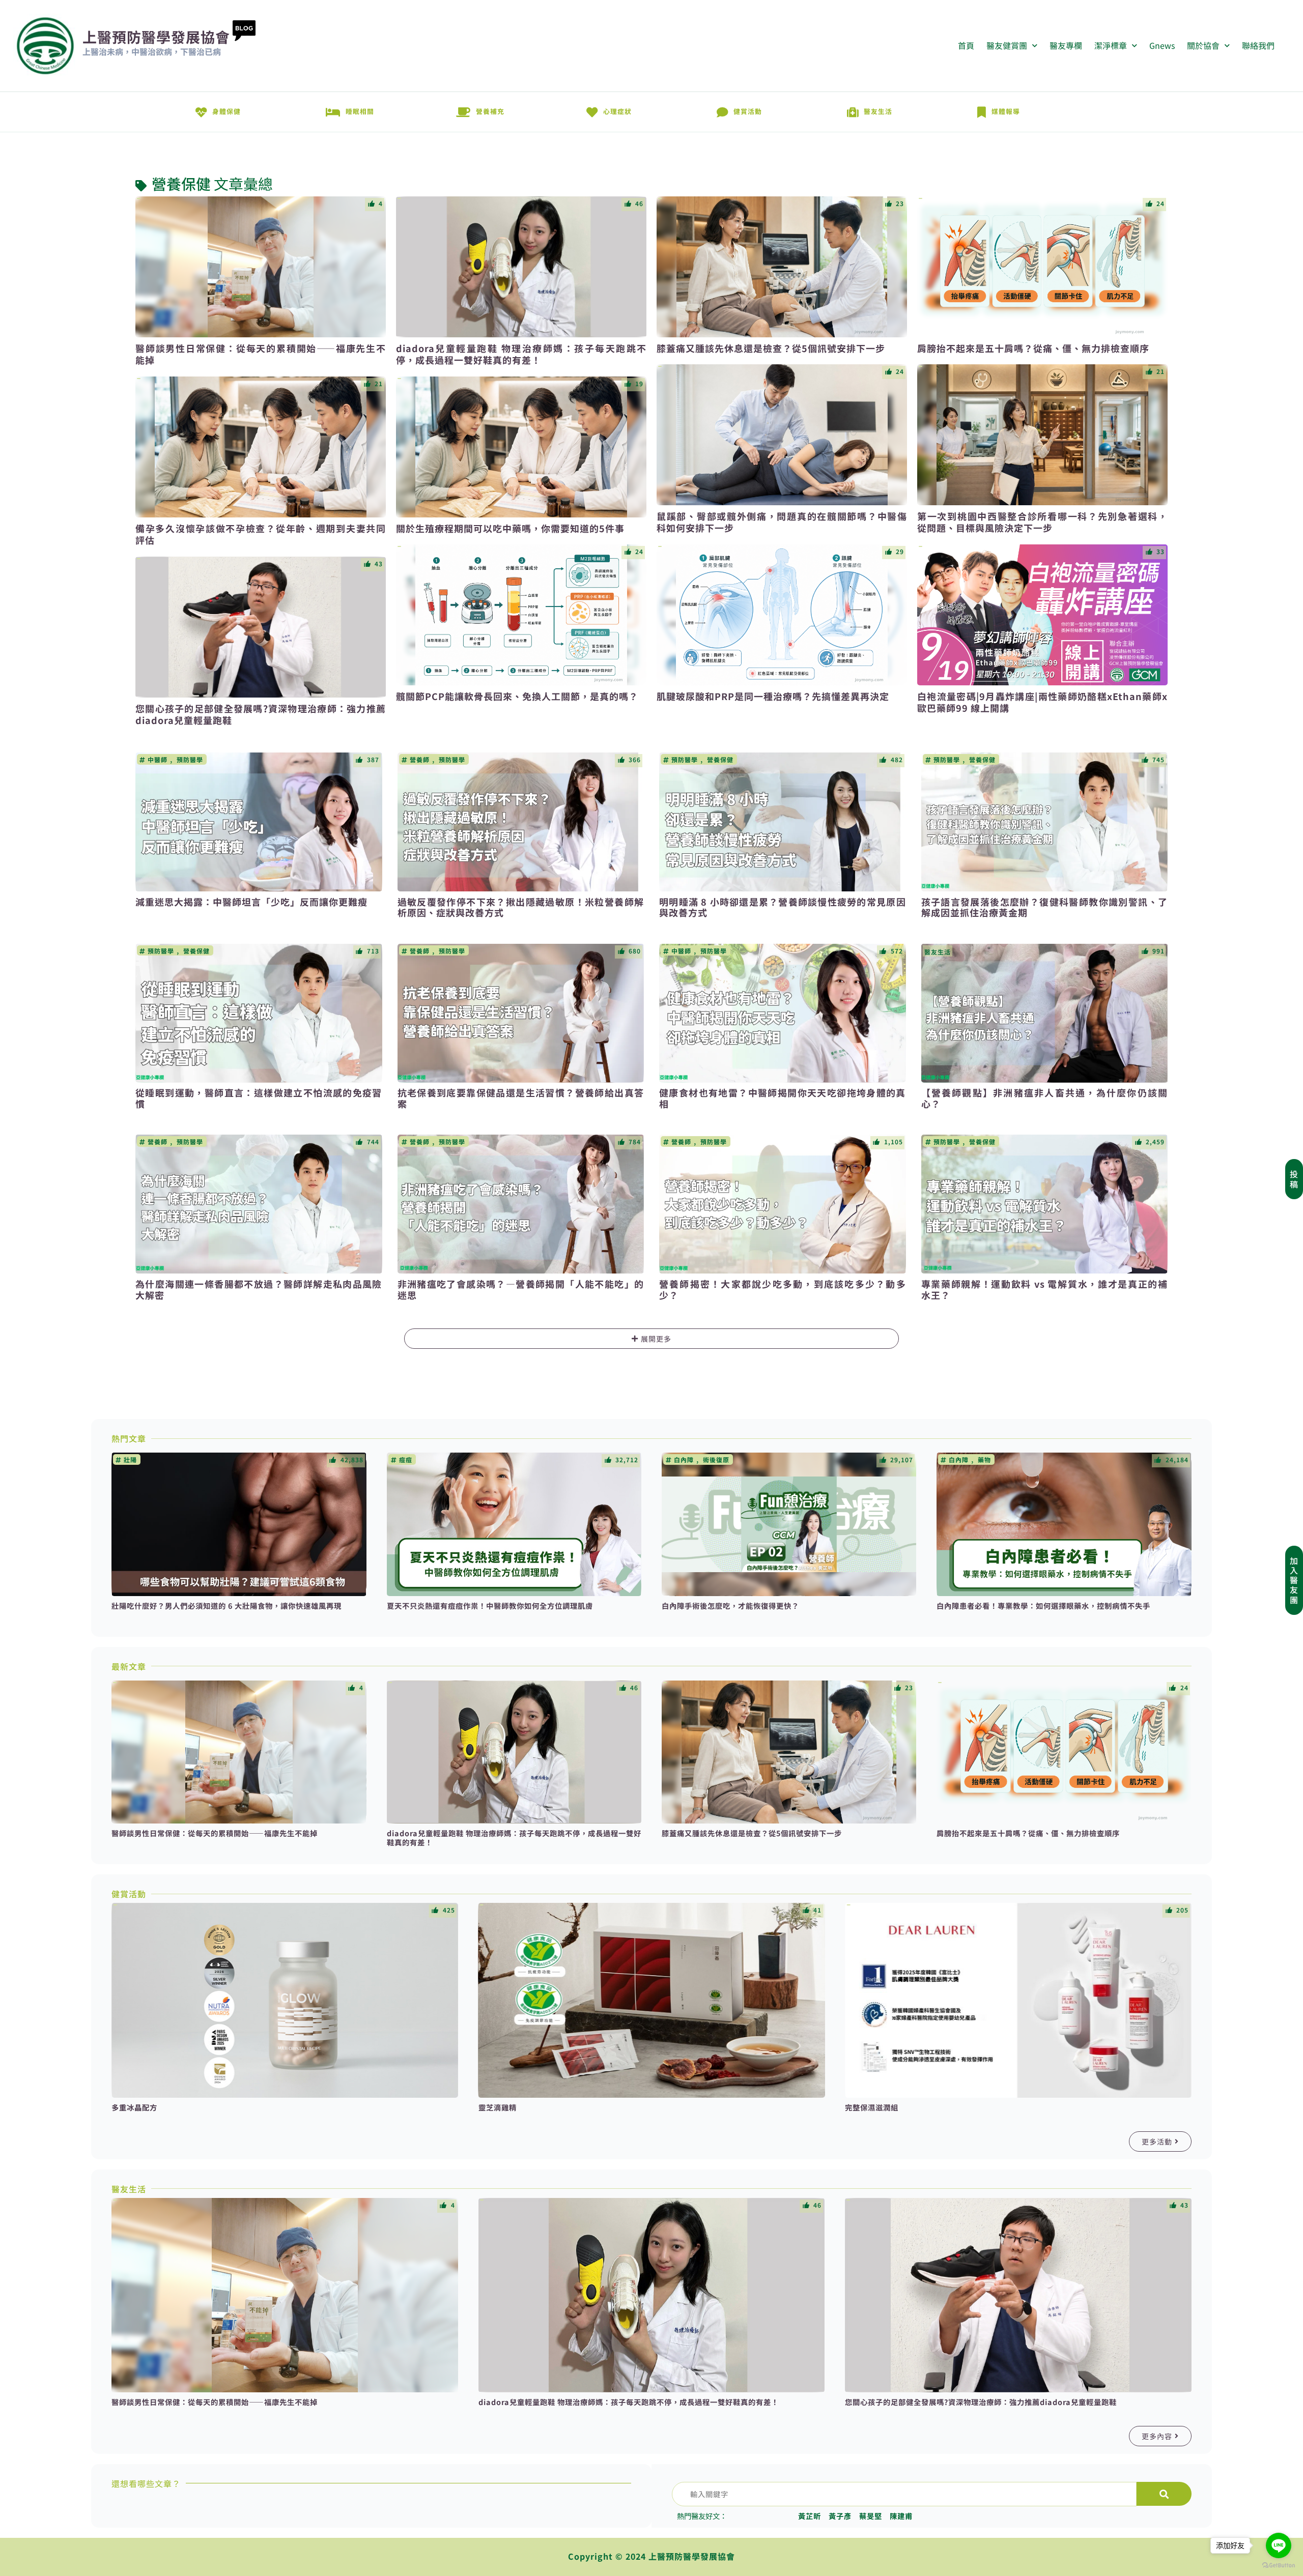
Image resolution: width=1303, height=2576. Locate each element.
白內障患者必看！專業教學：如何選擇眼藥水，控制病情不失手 (1043, 1605)
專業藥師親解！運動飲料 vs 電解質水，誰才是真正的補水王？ (1045, 1289)
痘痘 (406, 1460)
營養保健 (181, 184)
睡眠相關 (360, 111)
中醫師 (158, 760)
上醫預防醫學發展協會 (156, 37)
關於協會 (1203, 45)
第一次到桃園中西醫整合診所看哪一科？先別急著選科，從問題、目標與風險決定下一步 (1042, 522)
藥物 (984, 1460)
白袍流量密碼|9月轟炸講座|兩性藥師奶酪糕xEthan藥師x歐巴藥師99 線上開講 (1042, 702)
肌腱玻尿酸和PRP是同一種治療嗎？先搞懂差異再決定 (773, 696)
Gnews (1162, 45)
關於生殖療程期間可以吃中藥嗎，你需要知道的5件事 (510, 528)
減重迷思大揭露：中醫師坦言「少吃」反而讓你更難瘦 (251, 902)
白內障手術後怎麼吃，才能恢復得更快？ (730, 1605)
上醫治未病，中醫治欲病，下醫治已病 (152, 51)
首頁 (966, 45)
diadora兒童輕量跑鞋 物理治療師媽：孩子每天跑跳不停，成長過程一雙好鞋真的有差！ (521, 354)
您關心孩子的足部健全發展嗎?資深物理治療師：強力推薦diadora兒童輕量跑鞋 (261, 714)
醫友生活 (878, 111)
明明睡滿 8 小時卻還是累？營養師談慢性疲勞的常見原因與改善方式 (783, 907)
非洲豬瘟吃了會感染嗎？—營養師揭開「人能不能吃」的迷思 (521, 1289)
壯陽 (130, 1460)
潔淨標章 (1111, 45)
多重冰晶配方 (134, 2107)
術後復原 (716, 1460)
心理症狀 (617, 111)
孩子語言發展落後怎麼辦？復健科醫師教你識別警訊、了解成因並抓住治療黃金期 (1045, 907)
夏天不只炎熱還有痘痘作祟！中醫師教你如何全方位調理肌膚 (490, 1605)
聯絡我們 (1258, 45)
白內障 (684, 1460)
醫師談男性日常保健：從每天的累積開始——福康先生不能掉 (261, 354)
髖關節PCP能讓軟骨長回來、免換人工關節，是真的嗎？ (517, 696)
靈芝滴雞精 (498, 2107)
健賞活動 (748, 111)
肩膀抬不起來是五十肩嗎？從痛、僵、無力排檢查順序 (1033, 348)
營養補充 (490, 111)
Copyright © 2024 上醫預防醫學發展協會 (651, 2556)
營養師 (420, 760)
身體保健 (226, 111)
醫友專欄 (1066, 45)
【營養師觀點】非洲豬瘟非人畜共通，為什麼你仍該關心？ (1045, 1098)
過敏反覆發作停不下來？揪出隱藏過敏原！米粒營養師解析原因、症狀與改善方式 (521, 907)
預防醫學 (190, 760)
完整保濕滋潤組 (872, 2107)
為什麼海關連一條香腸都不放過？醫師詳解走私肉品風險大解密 (259, 1289)
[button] (652, 1339)
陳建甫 (901, 2516)
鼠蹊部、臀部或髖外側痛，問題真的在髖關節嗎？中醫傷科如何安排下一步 (782, 522)
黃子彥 (840, 2516)
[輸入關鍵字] (904, 2494)
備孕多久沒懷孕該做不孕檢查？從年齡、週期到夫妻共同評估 (261, 534)
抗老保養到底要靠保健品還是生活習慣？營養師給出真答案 (521, 1098)
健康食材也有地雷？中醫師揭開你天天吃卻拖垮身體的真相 (783, 1098)
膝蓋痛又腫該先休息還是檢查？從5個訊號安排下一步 (771, 348)
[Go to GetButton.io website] (1279, 2565)
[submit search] (1164, 2494)
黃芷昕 (810, 2516)
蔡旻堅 (871, 2516)
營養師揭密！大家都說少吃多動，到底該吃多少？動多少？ (783, 1289)
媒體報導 (1006, 111)
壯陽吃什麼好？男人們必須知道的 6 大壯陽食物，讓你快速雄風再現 (226, 1605)
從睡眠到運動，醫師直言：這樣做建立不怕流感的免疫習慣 (259, 1098)
